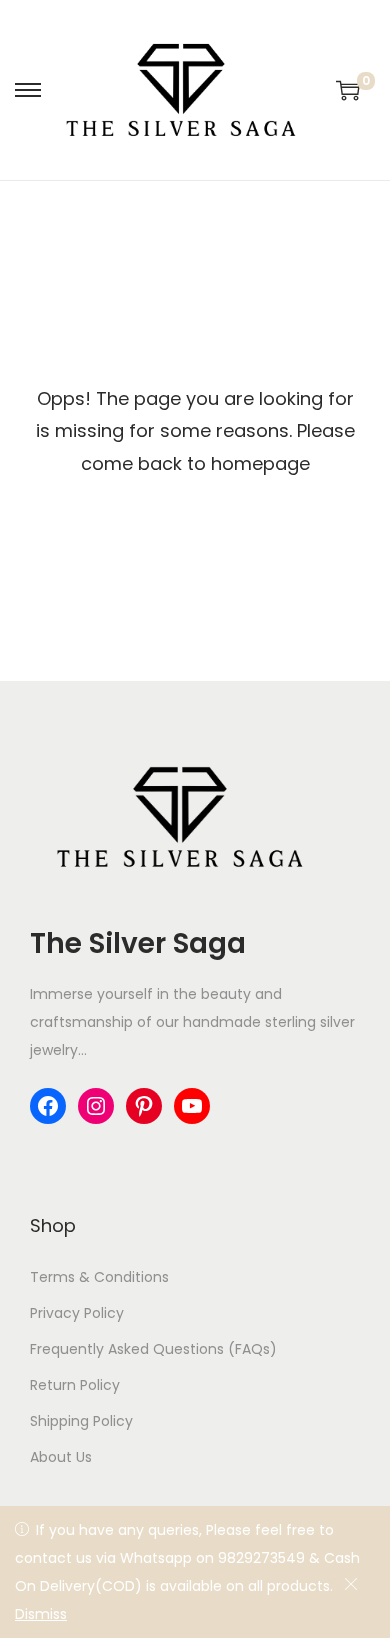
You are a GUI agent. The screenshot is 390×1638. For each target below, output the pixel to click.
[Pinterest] (144, 1106)
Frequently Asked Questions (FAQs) (153, 1349)
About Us (61, 1457)
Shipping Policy (81, 1421)
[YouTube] (192, 1106)
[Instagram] (96, 1106)
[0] (348, 90)
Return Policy (75, 1385)
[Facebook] (48, 1106)
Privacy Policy (77, 1313)
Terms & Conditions (99, 1277)
